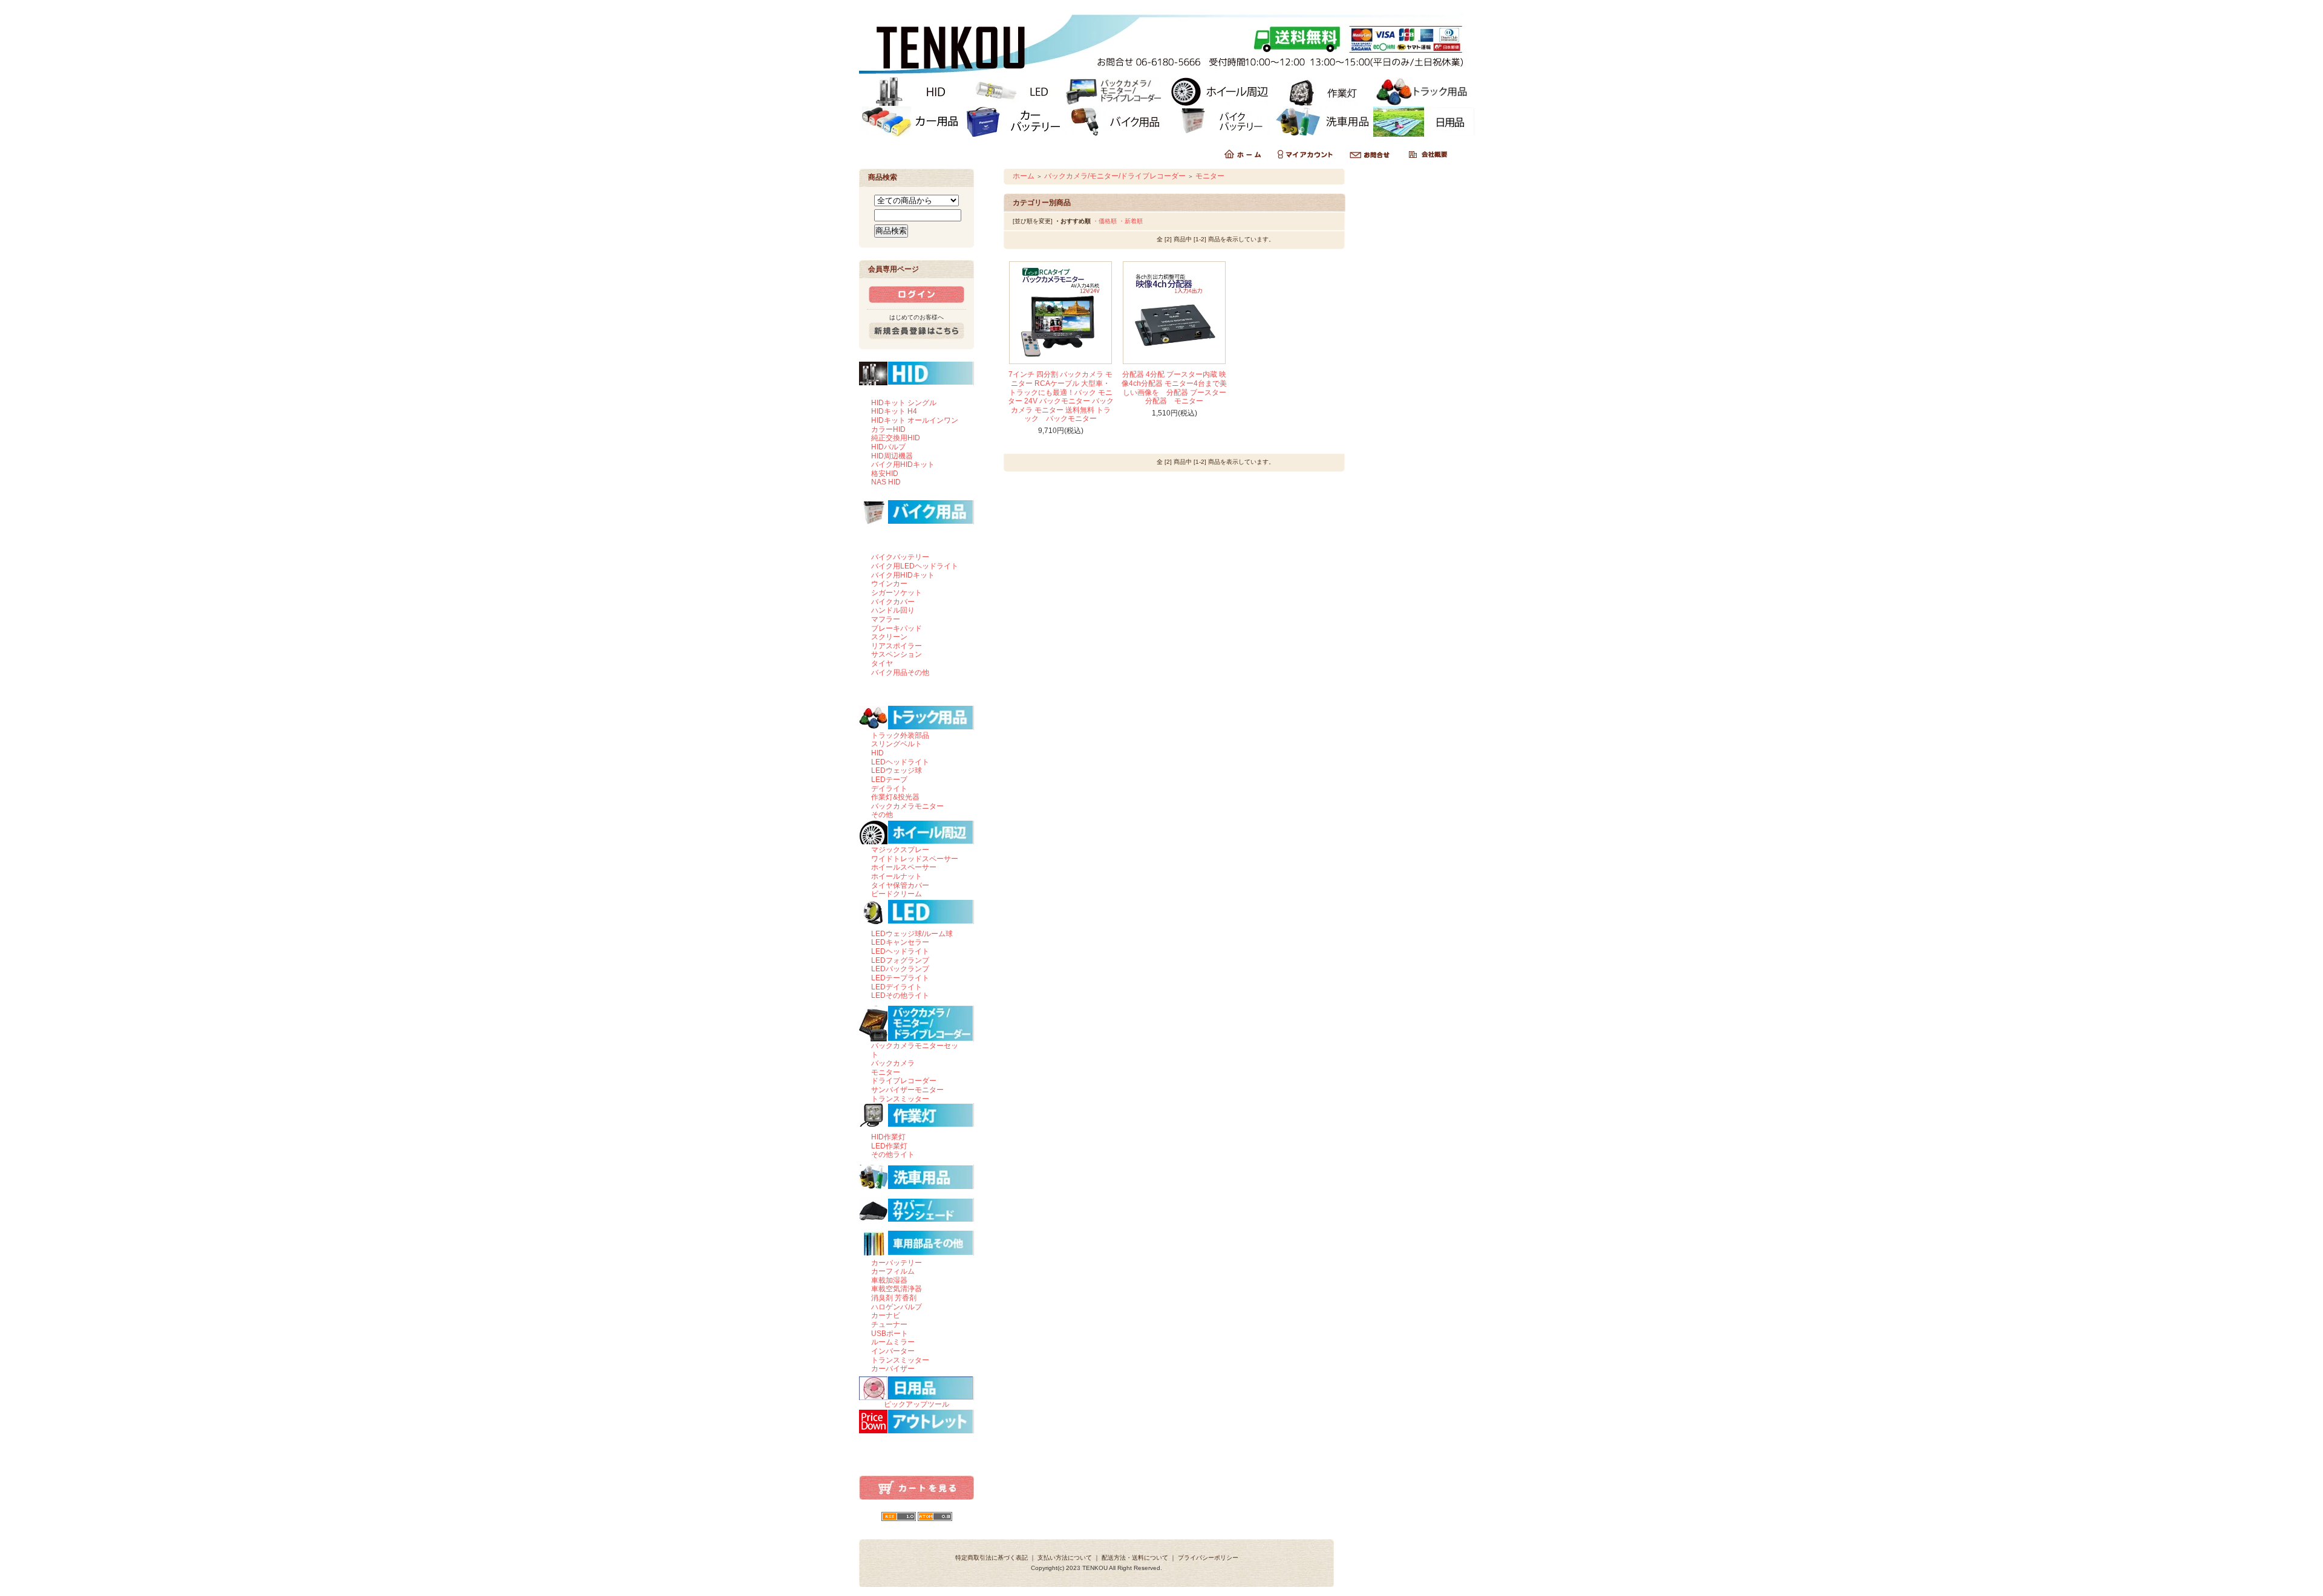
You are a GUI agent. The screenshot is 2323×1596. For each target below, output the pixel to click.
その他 (882, 815)
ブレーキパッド (897, 628)
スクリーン (889, 637)
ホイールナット (897, 876)
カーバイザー (893, 1369)
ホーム (1024, 176)
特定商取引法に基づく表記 (992, 1558)
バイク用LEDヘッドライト (915, 566)
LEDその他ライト (900, 995)
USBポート (890, 1334)
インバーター (893, 1351)
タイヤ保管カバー (900, 885)
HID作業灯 (888, 1137)
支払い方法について (1065, 1558)
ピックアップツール (916, 1404)
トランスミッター (900, 1099)
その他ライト (893, 1155)
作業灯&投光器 (895, 797)
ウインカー (889, 584)
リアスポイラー (897, 646)
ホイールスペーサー (904, 867)
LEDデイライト (897, 987)
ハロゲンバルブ (897, 1307)
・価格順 (1105, 221)
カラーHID (888, 429)
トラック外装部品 (900, 735)
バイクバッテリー (900, 557)
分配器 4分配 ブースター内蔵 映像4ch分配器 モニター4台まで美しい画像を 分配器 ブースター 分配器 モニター (1174, 388)
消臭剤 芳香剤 (894, 1298)
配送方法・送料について (1135, 1558)
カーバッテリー (897, 1263)
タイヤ (882, 663)
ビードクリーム (897, 894)
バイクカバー (893, 602)
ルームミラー (893, 1342)
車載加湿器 (889, 1280)
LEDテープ (889, 780)
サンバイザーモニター (907, 1090)
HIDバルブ (888, 447)
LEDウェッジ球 (897, 770)
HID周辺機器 (892, 456)
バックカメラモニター (907, 806)
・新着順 (1131, 221)
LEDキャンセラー (900, 942)
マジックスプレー (900, 850)
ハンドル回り (893, 610)
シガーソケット (897, 593)
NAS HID (886, 482)
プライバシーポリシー (1208, 1558)
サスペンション (897, 654)
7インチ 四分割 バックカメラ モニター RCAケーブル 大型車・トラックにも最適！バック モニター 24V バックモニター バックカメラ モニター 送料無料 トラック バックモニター (1061, 396)
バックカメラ (893, 1063)
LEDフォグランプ (900, 960)
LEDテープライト (900, 978)
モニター (886, 1072)
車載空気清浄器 (897, 1289)
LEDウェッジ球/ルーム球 (912, 934)
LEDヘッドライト (900, 762)
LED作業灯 (889, 1146)
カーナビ (886, 1315)
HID (877, 753)
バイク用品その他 (900, 673)
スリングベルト (897, 744)
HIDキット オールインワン (915, 420)
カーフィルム (893, 1271)
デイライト (889, 789)
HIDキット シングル (904, 403)
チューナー (889, 1324)
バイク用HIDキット (903, 464)
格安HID (885, 474)
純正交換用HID (896, 438)
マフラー (886, 619)
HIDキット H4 (894, 411)
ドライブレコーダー (904, 1081)
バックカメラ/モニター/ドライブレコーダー (1115, 176)
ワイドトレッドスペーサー (915, 859)
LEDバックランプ (900, 969)
